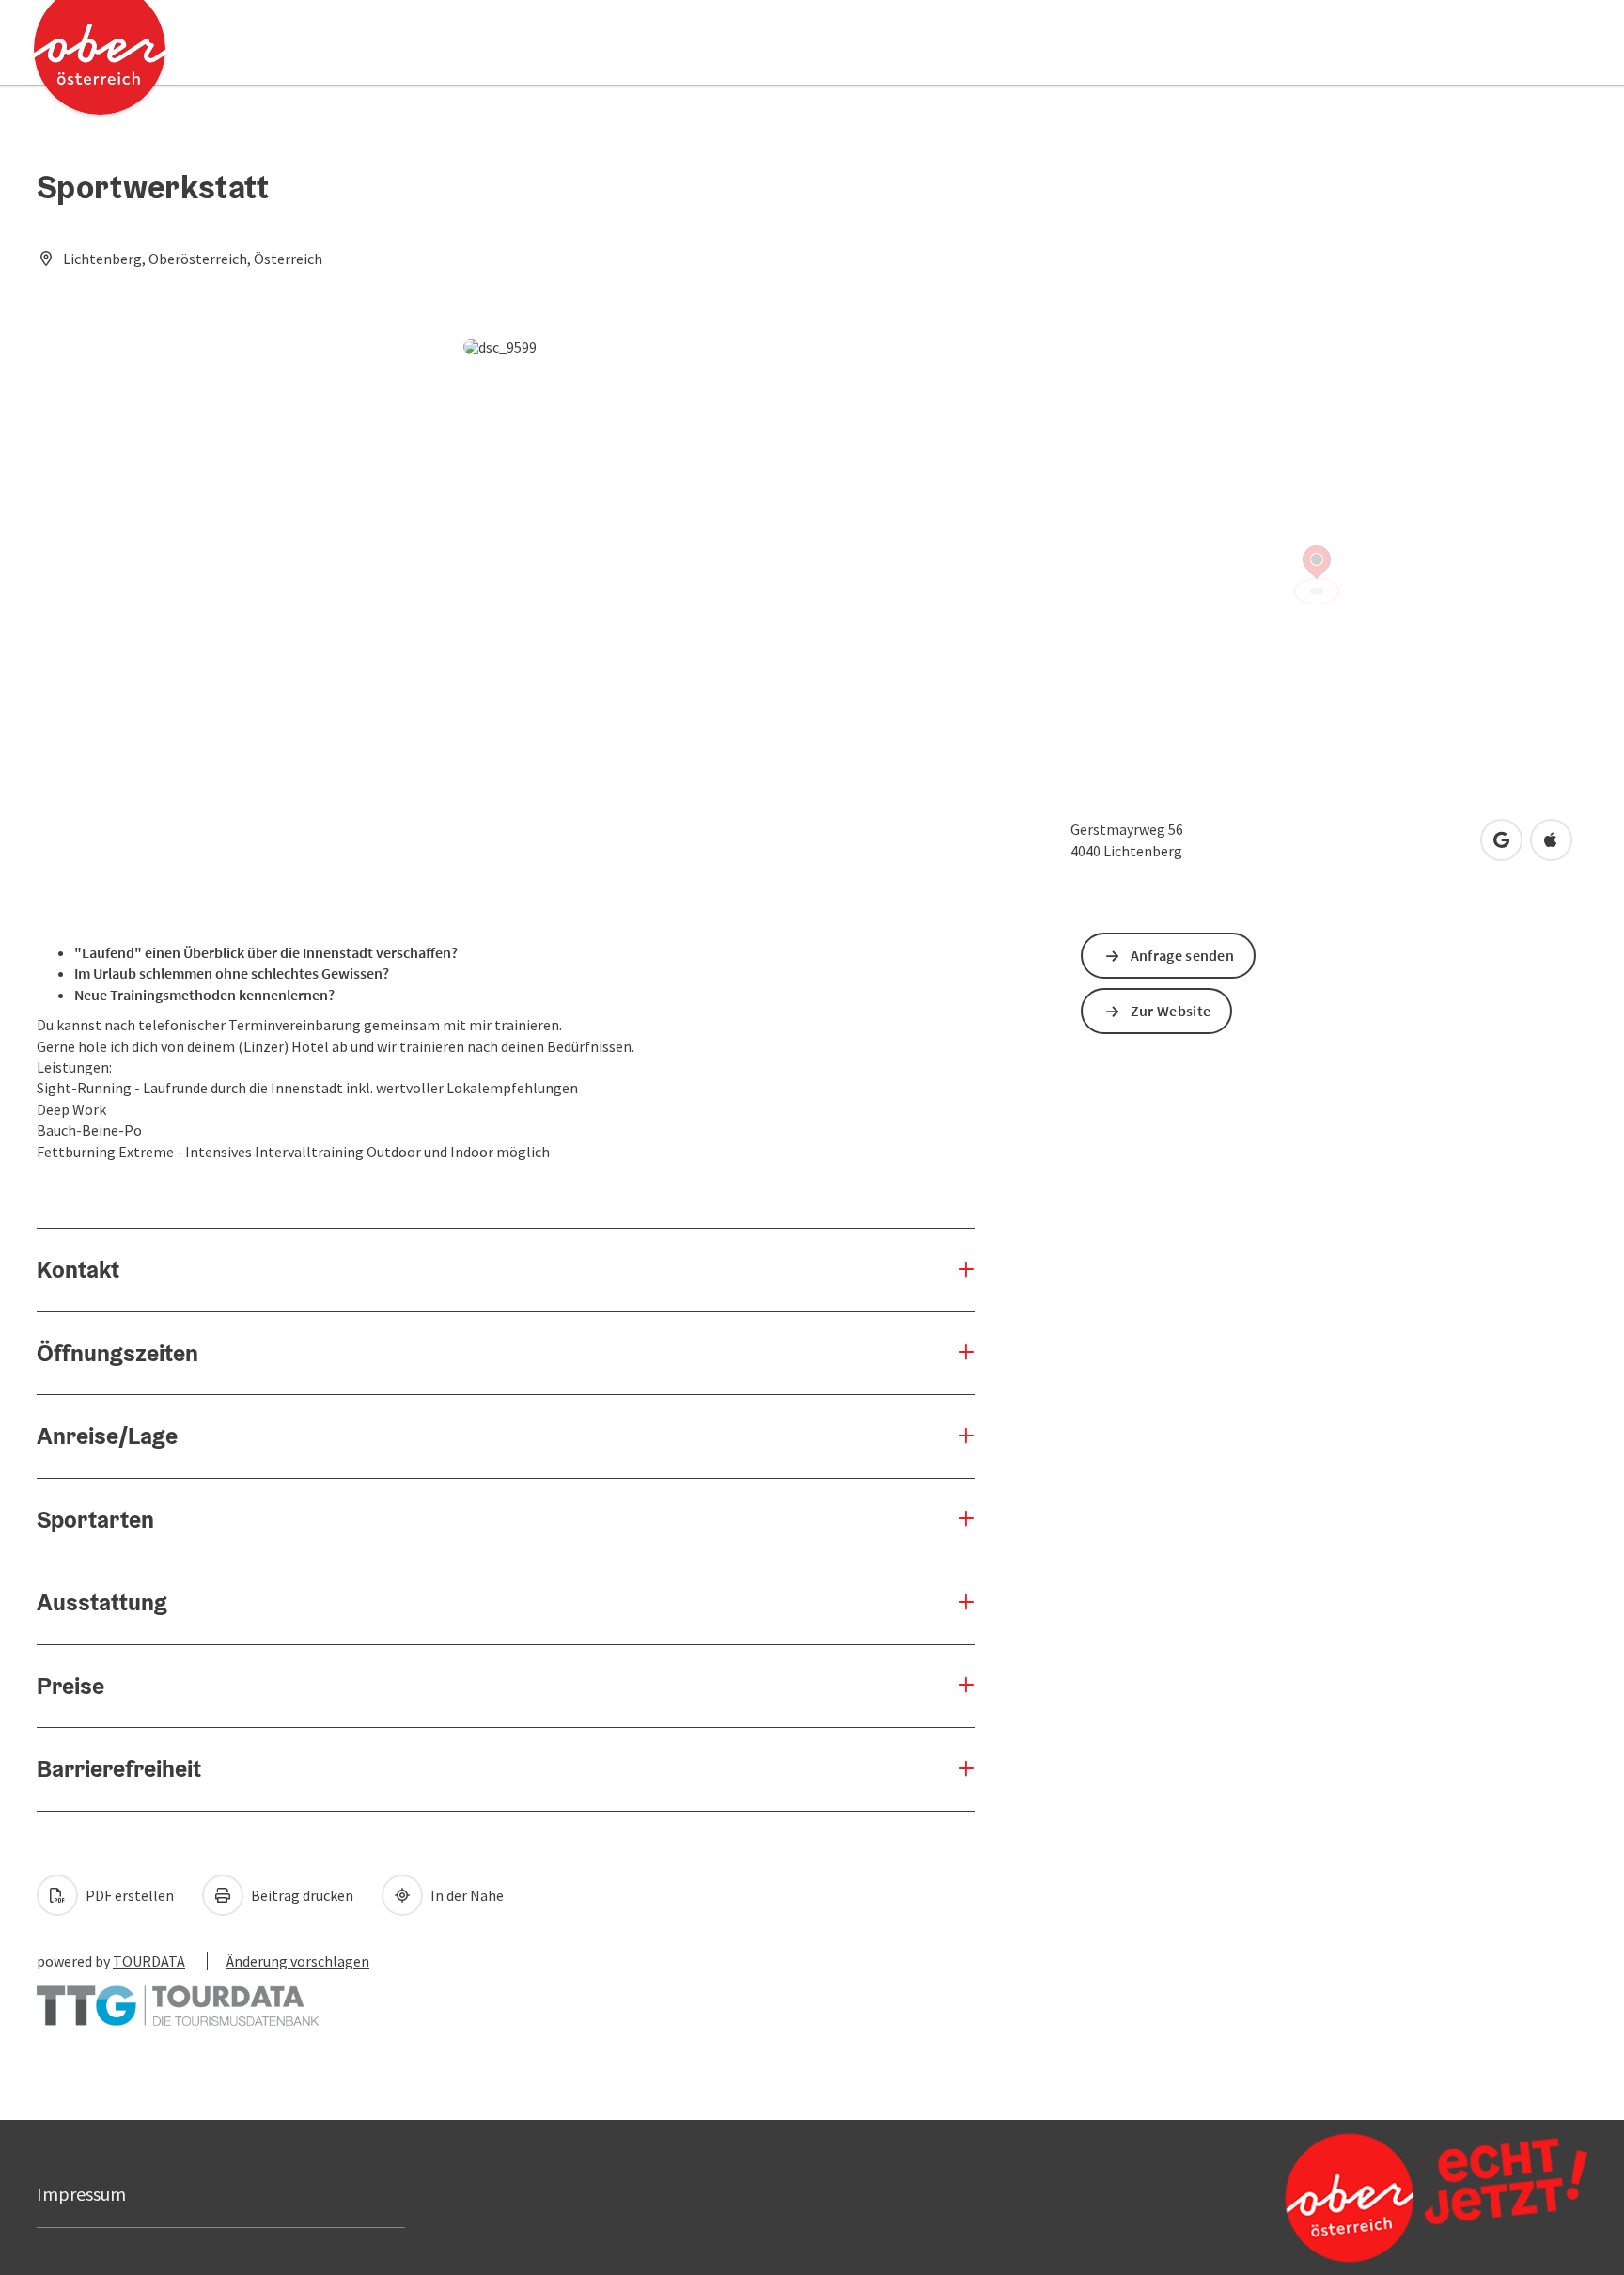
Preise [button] (70, 1686)
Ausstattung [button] (102, 1602)
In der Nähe (466, 1895)
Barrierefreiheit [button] (119, 1768)
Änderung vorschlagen (298, 1961)
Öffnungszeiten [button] (117, 1353)
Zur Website (1171, 1011)
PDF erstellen (128, 1895)
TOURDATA (149, 1961)
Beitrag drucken (301, 1895)
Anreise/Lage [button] (107, 1436)
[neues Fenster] (178, 1997)
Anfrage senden (1182, 955)
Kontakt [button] (78, 1269)
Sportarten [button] (95, 1519)
